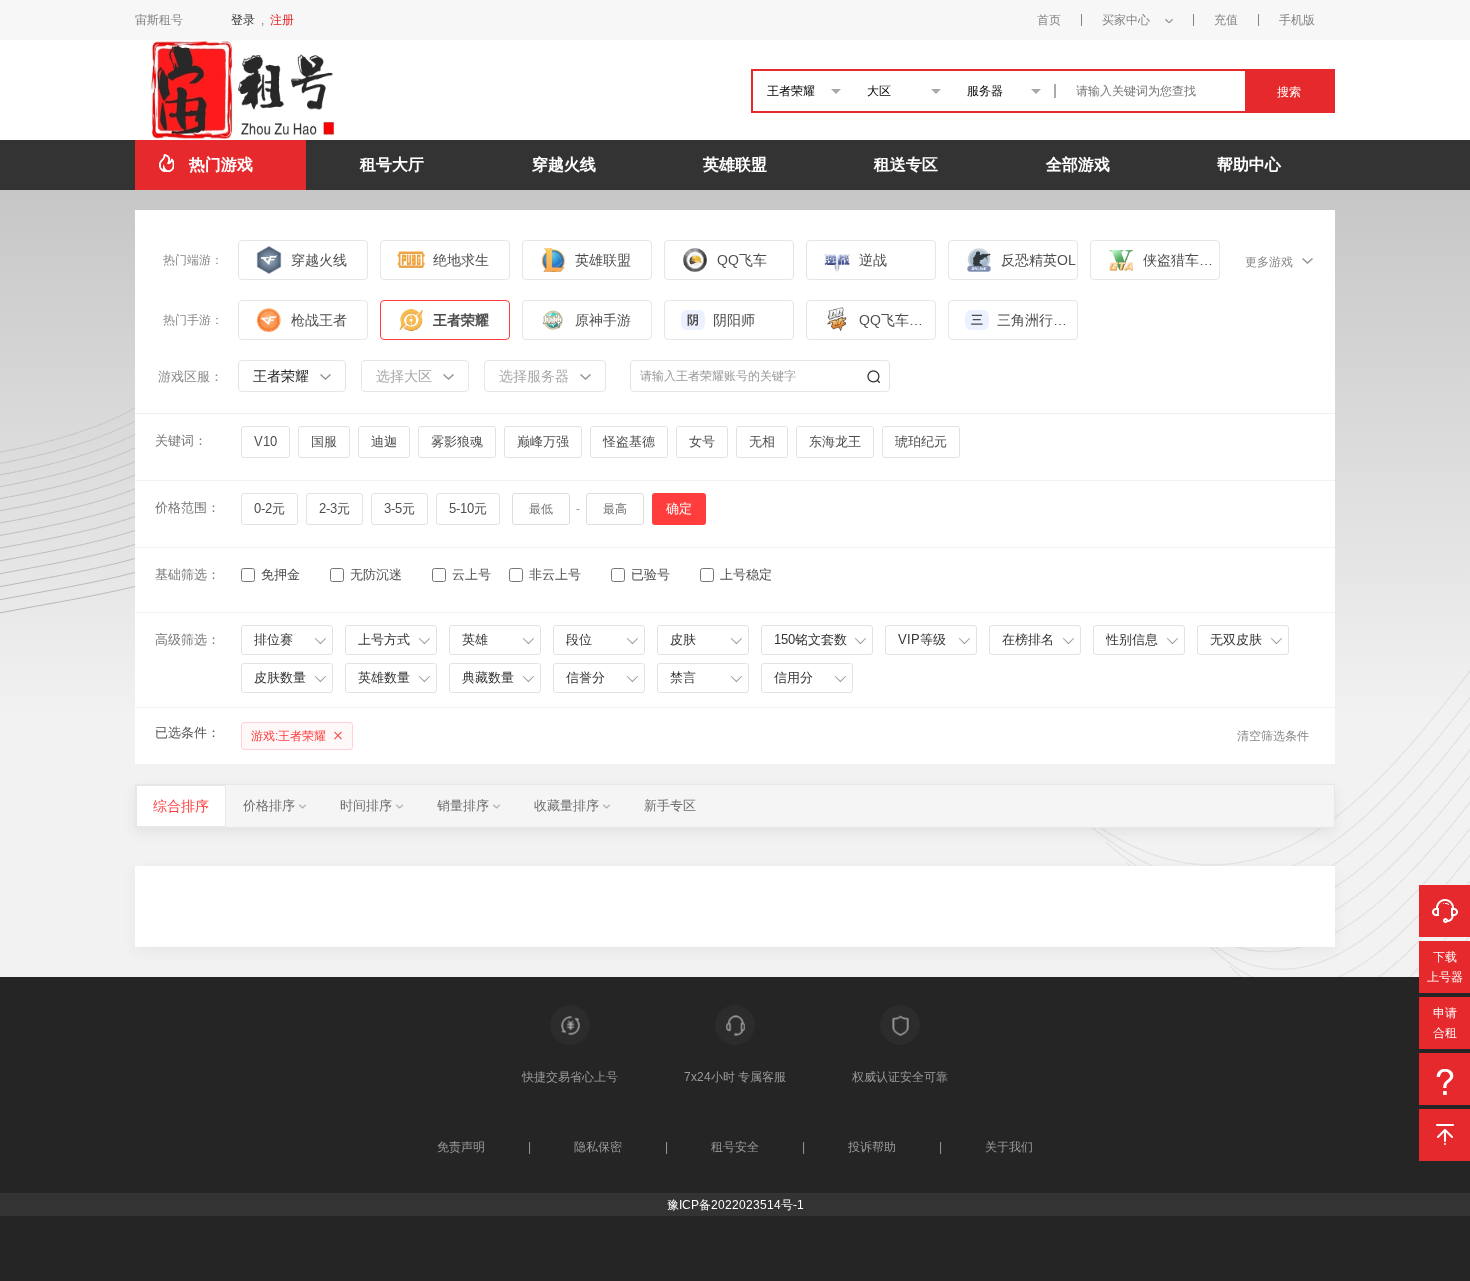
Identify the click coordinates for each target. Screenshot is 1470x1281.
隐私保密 (598, 1147)
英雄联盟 (735, 164)
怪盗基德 (629, 441)
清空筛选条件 (1273, 736)
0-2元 (269, 508)
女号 (702, 441)
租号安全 (735, 1147)
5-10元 (468, 508)
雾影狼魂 (457, 441)
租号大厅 (392, 164)
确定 (679, 508)
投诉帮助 (872, 1147)
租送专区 (906, 164)
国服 (324, 441)
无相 (762, 441)
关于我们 (1009, 1147)
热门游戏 (221, 164)
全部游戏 (1078, 164)
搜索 (1289, 92)
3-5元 (399, 508)
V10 (265, 441)
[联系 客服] (1445, 911)
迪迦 (384, 441)
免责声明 (461, 1147)
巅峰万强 (543, 441)
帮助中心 (1249, 164)
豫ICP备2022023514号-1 (735, 1205)
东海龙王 (835, 441)
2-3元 (334, 508)
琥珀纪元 (921, 441)
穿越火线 (564, 164)
